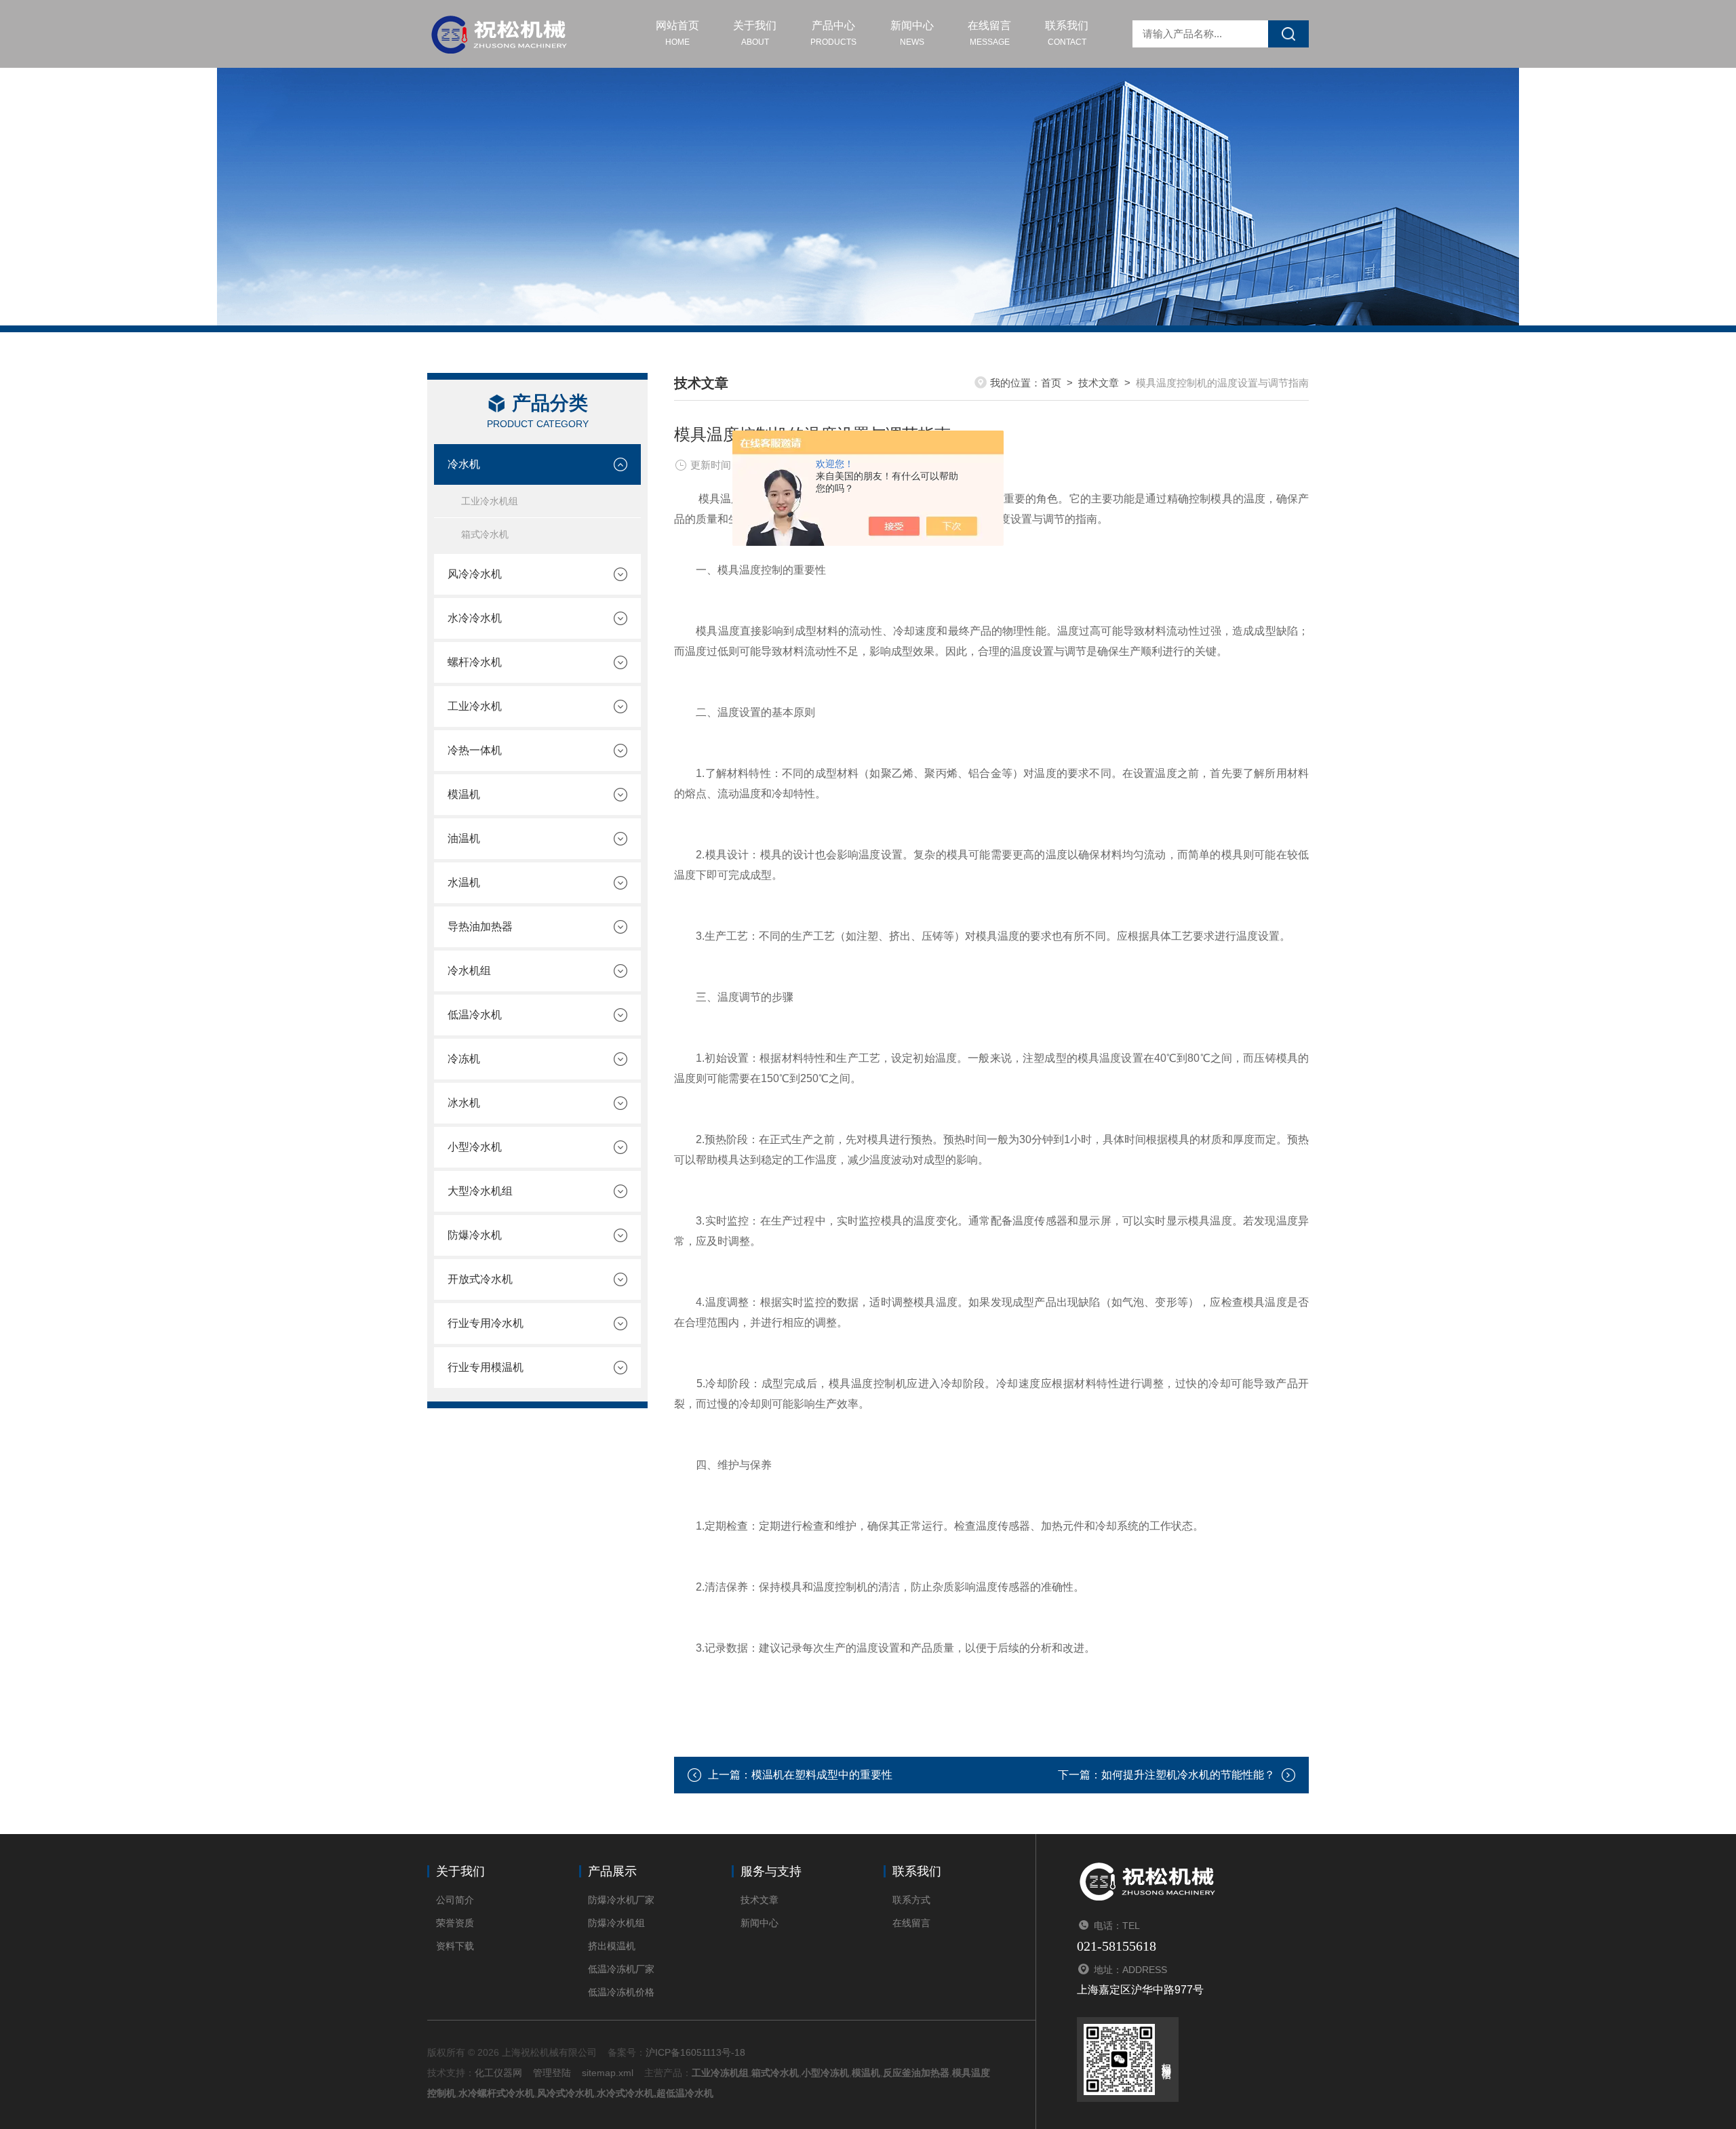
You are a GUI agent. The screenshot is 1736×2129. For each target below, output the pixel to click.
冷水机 (464, 464)
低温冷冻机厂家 (621, 1969)
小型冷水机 (475, 1147)
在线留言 (989, 33)
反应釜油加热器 (916, 2073)
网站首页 (677, 33)
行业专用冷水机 (486, 1323)
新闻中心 (912, 33)
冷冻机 (464, 1059)
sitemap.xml (608, 2073)
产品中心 (833, 33)
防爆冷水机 (475, 1235)
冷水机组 (469, 971)
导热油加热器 (480, 927)
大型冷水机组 (480, 1191)
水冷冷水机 (475, 618)
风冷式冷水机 (566, 2093)
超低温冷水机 (685, 2093)
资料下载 (455, 1946)
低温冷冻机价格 (621, 1992)
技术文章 (1099, 383)
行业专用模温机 (486, 1367)
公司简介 (455, 1900)
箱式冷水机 (485, 534)
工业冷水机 (475, 706)
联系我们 (1067, 33)
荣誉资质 (455, 1923)
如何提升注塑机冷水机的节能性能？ (1188, 1775)
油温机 (464, 838)
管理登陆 (552, 2073)
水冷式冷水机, (627, 2093)
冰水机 (464, 1103)
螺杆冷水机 (475, 662)
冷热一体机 (475, 750)
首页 (1051, 383)
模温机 (464, 794)
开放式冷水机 (480, 1279)
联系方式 (911, 1900)
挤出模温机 (612, 1946)
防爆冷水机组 (616, 1923)
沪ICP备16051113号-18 (695, 2052)
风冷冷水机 (475, 574)
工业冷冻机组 (720, 2073)
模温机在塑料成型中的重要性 (822, 1775)
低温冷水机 (475, 1015)
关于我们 (755, 33)
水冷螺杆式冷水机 (496, 2093)
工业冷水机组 (490, 501)
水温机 (464, 882)
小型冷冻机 (825, 2073)
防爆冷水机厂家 (621, 1900)
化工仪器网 (498, 2073)
